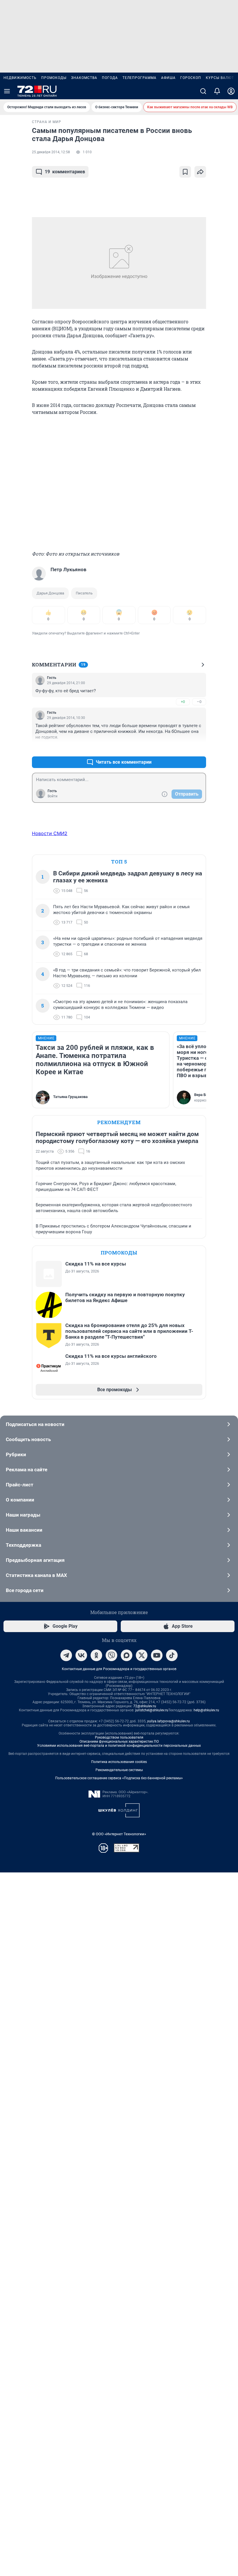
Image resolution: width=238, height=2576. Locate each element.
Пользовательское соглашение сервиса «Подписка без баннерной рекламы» (119, 1778)
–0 (199, 702)
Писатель (84, 593)
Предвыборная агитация (35, 1560)
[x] (142, 1655)
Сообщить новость (28, 1439)
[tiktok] (172, 1655)
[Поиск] (203, 91)
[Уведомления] (217, 91)
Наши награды (23, 1515)
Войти (53, 796)
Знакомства (84, 78)
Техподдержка (24, 1545)
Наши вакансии (24, 1530)
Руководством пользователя (119, 1737)
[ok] (96, 1655)
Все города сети (25, 1590)
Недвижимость (20, 78)
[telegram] (66, 1655)
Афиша (168, 78)
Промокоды (54, 78)
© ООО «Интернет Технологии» (119, 1834)
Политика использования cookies (119, 1762)
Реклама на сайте (27, 1470)
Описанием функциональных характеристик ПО (119, 1742)
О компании (20, 1500)
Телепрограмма (139, 78)
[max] (127, 1655)
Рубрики (16, 1454)
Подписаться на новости (35, 1424)
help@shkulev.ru (206, 1710)
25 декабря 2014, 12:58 (51, 152)
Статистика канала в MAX (36, 1575)
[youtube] (157, 1655)
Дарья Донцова (50, 593)
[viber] (111, 1655)
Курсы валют (220, 78)
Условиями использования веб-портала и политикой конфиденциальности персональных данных (119, 1746)
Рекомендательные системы (119, 1770)
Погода (110, 78)
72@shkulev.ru (145, 1706)
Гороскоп (191, 78)
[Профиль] (231, 91)
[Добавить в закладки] (185, 172)
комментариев (65, 172)
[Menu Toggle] (7, 91)
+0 (183, 702)
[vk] (81, 1655)
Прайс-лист (20, 1485)
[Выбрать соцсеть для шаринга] (200, 172)
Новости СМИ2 (50, 833)
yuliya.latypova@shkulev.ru (168, 1721)
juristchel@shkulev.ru (152, 1710)
